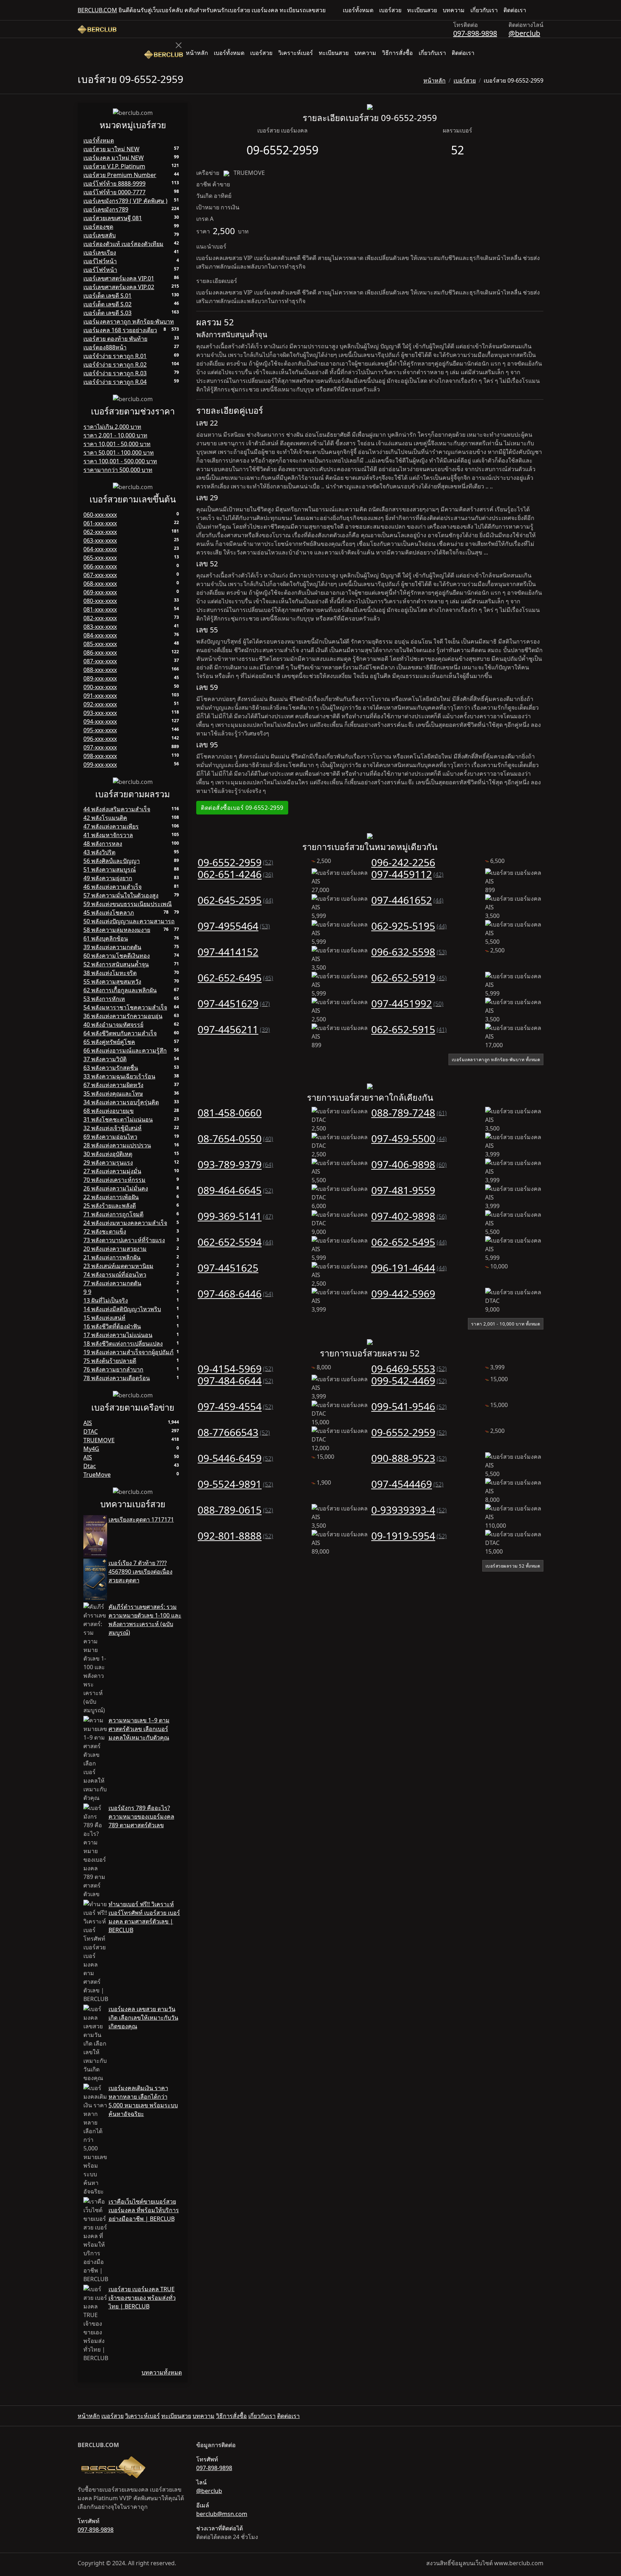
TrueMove (97, 1475)
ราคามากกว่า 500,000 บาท (118, 470)
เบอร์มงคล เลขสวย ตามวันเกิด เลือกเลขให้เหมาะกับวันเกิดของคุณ (143, 2018)
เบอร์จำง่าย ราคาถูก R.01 (115, 356)
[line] (540, 10)
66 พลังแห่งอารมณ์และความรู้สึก (125, 1050)
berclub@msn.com (222, 2514)
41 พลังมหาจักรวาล (108, 835)
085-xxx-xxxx (100, 644)
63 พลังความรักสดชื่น (111, 1068)
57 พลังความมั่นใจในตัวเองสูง (121, 895)
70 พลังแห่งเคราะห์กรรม (114, 1180)
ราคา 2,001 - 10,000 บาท (115, 435)
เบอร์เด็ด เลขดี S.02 (107, 304)
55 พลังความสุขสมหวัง (112, 981)
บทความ (454, 10)
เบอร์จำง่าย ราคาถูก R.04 (115, 382)
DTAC (91, 1431)
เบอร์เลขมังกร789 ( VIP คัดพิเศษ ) (125, 201)
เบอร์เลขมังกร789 (106, 209)
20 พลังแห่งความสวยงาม (115, 1249)
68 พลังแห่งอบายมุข (109, 1111)
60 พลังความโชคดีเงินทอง (117, 956)
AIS (88, 1423)
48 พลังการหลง (103, 844)
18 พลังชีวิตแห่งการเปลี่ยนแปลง (123, 1343)
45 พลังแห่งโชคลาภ (109, 913)
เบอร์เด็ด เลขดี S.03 (107, 313)
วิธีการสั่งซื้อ (397, 53)
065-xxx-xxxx (100, 558)
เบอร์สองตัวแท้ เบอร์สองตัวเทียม (123, 244)
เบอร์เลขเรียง (100, 252)
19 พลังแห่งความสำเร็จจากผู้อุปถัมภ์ (128, 1352)
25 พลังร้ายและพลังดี (110, 1206)
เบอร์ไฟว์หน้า (100, 261)
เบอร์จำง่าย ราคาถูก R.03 (115, 373)
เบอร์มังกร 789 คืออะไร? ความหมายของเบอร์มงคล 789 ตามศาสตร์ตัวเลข (141, 1816)
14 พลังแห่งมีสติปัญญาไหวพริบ (122, 1309)
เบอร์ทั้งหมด (358, 10)
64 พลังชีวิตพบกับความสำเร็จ (120, 1033)
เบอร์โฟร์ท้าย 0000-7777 (114, 192)
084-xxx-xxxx (100, 635)
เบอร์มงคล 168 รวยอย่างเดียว (120, 330)
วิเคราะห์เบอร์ (296, 53)
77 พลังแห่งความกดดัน (112, 1283)
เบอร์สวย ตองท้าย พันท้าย (115, 339)
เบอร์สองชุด (98, 227)
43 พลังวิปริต (99, 852)
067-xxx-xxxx (100, 575)
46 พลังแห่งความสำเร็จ (112, 887)
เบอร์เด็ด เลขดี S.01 (107, 296)
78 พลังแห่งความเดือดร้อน (117, 1378)
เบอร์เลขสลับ (100, 235)
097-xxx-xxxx (100, 747)
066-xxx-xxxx (100, 566)
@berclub (524, 33)
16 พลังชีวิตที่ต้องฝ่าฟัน (112, 1326)
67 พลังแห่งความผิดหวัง (113, 1085)
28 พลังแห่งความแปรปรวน (117, 1145)
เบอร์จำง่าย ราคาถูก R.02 (115, 365)
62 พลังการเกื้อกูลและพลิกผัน (120, 990)
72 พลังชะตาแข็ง (105, 1231)
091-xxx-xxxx (100, 696)
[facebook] (535, 10)
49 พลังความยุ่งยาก (108, 878)
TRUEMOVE (99, 1440)
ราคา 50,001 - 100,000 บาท (119, 452)
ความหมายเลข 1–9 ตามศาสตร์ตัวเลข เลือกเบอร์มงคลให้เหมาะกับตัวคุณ (139, 1729)
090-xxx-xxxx (100, 687)
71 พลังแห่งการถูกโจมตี (113, 1214)
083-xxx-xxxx (100, 627)
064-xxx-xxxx (100, 549)
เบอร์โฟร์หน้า (100, 270)
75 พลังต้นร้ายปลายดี (110, 1361)
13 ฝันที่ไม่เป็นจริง (106, 1300)
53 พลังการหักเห (104, 999)
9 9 (87, 1292)
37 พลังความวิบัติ (105, 1059)
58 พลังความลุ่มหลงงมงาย (117, 930)
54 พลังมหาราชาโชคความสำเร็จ (125, 1007)
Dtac (90, 1466)
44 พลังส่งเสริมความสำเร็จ (117, 809)
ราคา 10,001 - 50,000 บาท (117, 444)
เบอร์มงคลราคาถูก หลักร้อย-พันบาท (129, 321)
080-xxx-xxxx (100, 601)
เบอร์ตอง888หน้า (105, 347)
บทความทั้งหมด (162, 2372)
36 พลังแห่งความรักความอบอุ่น (123, 1016)
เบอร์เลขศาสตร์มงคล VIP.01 (119, 278)
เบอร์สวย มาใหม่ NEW (111, 149)
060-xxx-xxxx (100, 515)
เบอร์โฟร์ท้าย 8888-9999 (114, 184)
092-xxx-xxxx (100, 704)
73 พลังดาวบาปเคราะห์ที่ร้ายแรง (124, 1240)
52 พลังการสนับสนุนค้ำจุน (116, 964)
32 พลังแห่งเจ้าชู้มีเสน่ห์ (112, 1128)
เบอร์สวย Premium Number (120, 175)
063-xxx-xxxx (100, 540)
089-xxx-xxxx (100, 678)
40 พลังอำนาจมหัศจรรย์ (113, 1025)
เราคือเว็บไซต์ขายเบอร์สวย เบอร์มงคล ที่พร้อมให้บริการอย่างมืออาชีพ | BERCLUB (144, 2210)
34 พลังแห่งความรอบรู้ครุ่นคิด (121, 1102)
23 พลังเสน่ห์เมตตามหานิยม (118, 1266)
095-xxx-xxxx (100, 730)
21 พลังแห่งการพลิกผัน (112, 1257)
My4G (91, 1449)
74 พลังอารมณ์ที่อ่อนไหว (115, 1275)
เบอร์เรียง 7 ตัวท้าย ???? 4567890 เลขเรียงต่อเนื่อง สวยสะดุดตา (141, 1572)
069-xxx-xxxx (100, 592)
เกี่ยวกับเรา (484, 10)
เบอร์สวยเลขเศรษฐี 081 (113, 218)
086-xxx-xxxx (100, 653)
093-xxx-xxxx (100, 713)
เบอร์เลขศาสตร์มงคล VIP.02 (119, 287)
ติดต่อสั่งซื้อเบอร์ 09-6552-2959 (242, 808)
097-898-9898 (475, 33)
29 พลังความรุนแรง (108, 1162)
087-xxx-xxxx (100, 661)
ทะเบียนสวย (422, 10)
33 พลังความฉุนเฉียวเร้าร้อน (119, 1076)
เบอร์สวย (390, 10)
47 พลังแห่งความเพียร (111, 826)
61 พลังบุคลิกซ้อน (106, 938)
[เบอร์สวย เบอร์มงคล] (97, 29)
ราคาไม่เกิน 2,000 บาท (112, 427)
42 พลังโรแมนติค (105, 818)
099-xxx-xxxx (100, 765)
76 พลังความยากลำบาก (113, 1369)
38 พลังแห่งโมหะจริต (110, 973)
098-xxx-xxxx (100, 756)
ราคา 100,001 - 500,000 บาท (120, 461)
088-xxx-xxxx (100, 670)
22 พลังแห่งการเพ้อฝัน (111, 1197)
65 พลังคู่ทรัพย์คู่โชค (109, 1042)
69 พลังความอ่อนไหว (110, 1137)
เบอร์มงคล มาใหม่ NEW (114, 158)
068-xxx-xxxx (100, 584)
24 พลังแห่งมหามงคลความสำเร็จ (125, 1223)
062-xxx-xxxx (100, 532)
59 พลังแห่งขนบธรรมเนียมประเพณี (128, 904)
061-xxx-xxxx (100, 523)
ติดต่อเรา (515, 10)
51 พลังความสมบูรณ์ (110, 869)
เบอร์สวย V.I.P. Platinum (114, 166)
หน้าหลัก (197, 53)
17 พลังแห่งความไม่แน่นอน (118, 1335)
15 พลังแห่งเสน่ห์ (104, 1318)
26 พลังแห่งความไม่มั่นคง (116, 1188)
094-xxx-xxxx (100, 721)
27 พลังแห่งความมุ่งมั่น (112, 1171)
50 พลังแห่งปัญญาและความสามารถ (129, 921)
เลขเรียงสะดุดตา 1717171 (141, 1519)
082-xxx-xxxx (100, 618)
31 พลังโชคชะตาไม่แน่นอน (118, 1119)
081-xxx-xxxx (100, 609)
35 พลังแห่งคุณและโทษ (113, 1094)
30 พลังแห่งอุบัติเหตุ (108, 1154)
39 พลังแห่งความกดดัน (112, 947)
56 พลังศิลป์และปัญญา (112, 861)
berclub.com (97, 10)
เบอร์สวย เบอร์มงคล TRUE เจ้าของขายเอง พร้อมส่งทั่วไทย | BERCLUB (142, 2298)
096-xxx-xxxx (100, 739)
